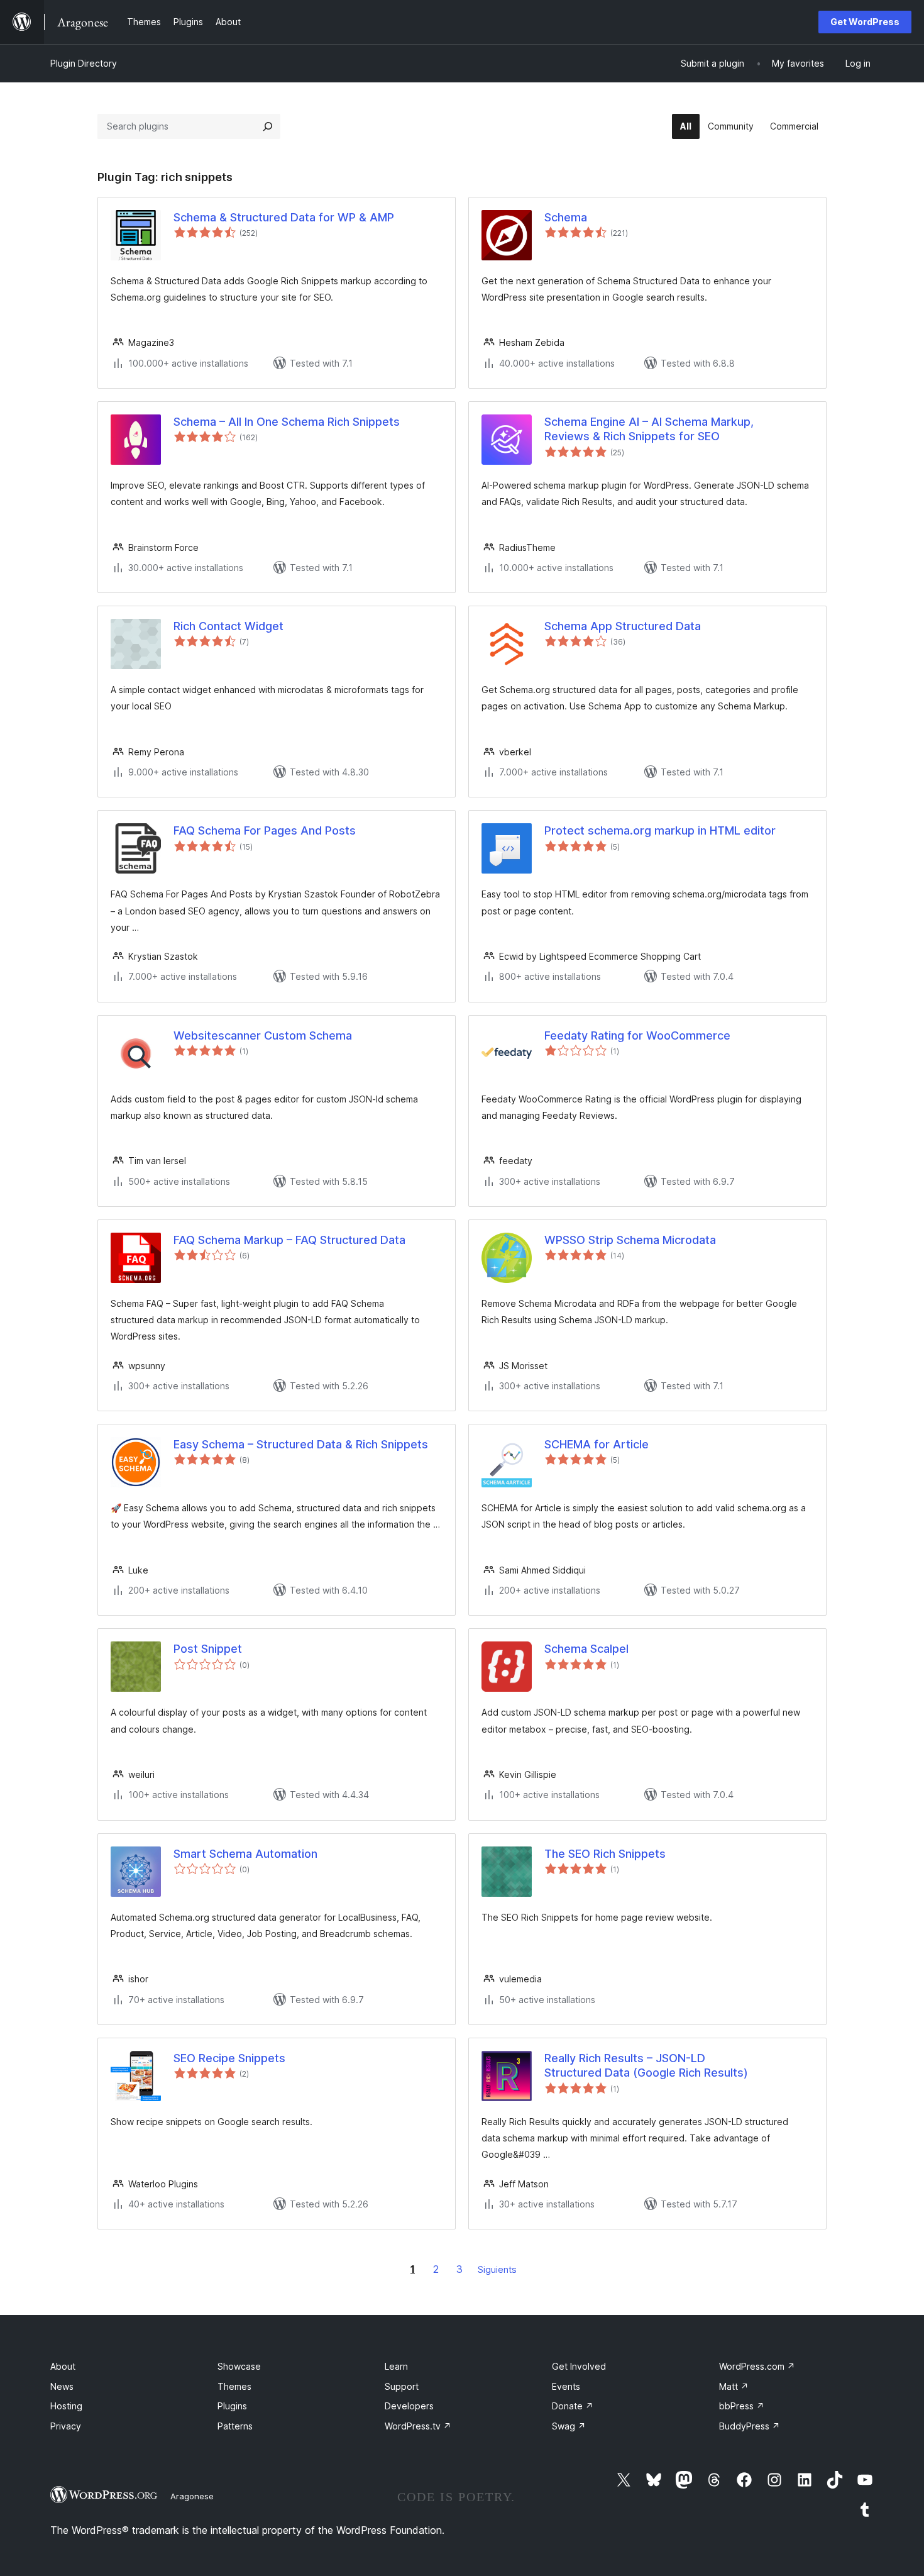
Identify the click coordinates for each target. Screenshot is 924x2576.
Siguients (497, 2269)
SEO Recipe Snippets (229, 2058)
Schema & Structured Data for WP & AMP (284, 217)
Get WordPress (865, 22)
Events (566, 2386)
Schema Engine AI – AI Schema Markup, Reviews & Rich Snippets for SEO (649, 429)
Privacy (66, 2426)
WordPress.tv (418, 2426)
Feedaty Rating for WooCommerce (637, 1035)
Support (402, 2386)
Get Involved (579, 2366)
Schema (566, 217)
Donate (573, 2406)
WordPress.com (757, 2366)
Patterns (235, 2426)
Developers (409, 2406)
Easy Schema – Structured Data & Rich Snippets (301, 1444)
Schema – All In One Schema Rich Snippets (287, 422)
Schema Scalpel (586, 1649)
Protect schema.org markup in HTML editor (660, 830)
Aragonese (192, 2496)
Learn (396, 2366)
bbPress (742, 2406)
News (62, 2386)
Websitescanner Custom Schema (263, 1035)
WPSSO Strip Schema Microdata (630, 1240)
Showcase (239, 2366)
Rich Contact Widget (228, 626)
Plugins (232, 2406)
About (63, 2366)
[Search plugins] (268, 126)
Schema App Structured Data (623, 626)
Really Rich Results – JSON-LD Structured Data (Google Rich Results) (646, 2065)
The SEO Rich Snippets (605, 1854)
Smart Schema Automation (245, 1854)
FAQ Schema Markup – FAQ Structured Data (289, 1240)
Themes (234, 2386)
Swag (569, 2426)
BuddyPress (750, 2426)
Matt (734, 2386)
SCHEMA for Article (597, 1444)
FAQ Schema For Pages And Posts (265, 830)
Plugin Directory (84, 63)
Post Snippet (208, 1649)
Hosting (66, 2406)
